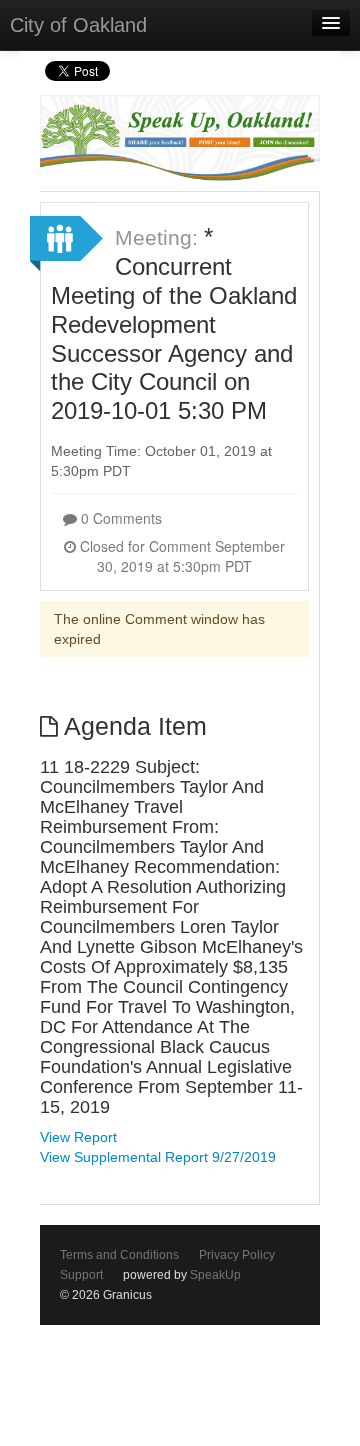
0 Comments (119, 518)
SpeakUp (215, 1275)
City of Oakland (78, 25)
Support (81, 1275)
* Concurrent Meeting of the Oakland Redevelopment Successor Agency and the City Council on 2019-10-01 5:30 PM (174, 323)
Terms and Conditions (119, 1255)
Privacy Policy (237, 1255)
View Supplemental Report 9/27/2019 (158, 1157)
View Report (78, 1137)
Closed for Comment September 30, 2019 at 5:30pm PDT (180, 556)
